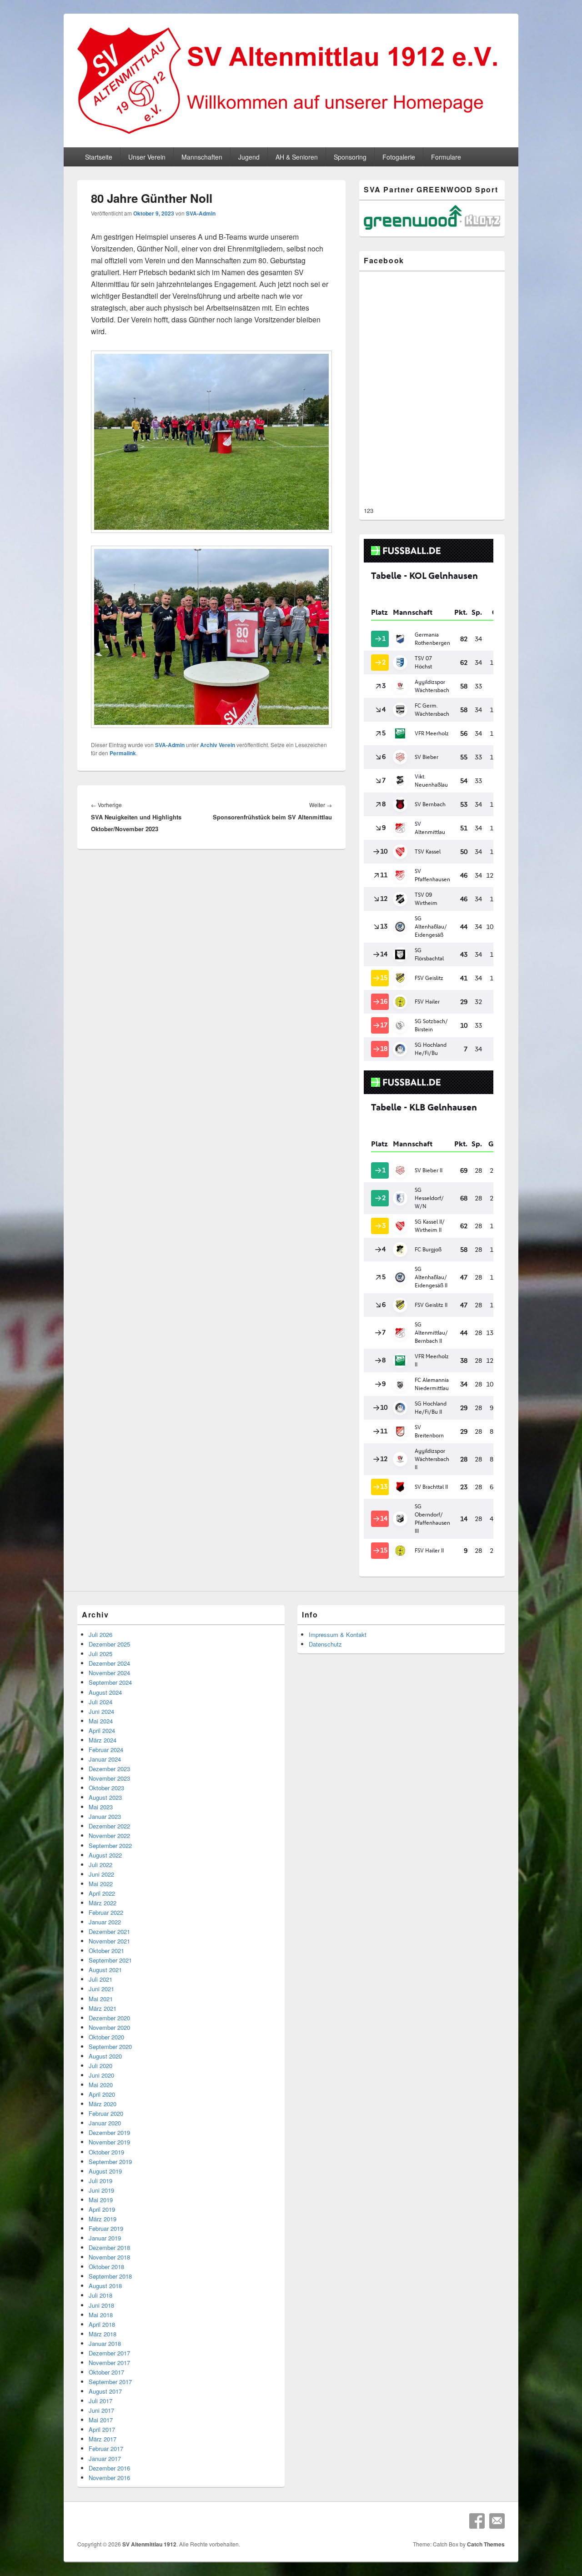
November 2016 (109, 2478)
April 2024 (102, 1730)
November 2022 (109, 1835)
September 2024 (110, 1682)
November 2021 (109, 1941)
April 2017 (102, 2429)
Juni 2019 (101, 2190)
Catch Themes (486, 2544)
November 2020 (109, 2027)
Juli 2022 (100, 1865)
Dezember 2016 (109, 2468)
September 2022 (110, 1845)
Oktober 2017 (106, 2372)
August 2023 (105, 1797)
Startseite (99, 157)
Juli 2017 (100, 2401)
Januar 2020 (105, 2123)
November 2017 (109, 2363)
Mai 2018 (101, 2315)
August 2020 (105, 2056)
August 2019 (105, 2171)
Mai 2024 (101, 1721)
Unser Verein (147, 157)
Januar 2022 (105, 1922)
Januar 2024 (105, 1759)
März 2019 (103, 2219)
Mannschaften (202, 157)
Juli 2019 (100, 2181)
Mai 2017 (101, 2420)
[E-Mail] (497, 2521)
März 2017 (103, 2439)
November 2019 (109, 2142)
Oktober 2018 (106, 2267)
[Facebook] (477, 2521)
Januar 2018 (105, 2343)
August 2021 (105, 1970)
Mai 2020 (101, 2085)
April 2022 (102, 1893)
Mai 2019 (101, 2200)
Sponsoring (350, 157)
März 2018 (103, 2334)
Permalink (123, 753)
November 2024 (109, 1673)
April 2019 (102, 2209)
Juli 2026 (100, 1634)
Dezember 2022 (109, 1826)
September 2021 (110, 1960)
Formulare (446, 157)
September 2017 (110, 2382)
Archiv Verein (218, 745)
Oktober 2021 (106, 1951)
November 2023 (109, 1778)
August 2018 (105, 2286)
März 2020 (103, 2104)
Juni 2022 (101, 1874)
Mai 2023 (101, 1807)
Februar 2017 (106, 2448)
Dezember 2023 (109, 1769)
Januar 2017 (105, 2458)
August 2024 (105, 1692)
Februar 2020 (106, 2113)
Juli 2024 (100, 1702)
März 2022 (103, 1903)
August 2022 (105, 1855)
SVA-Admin (201, 213)
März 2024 (103, 1740)
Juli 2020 (100, 2066)
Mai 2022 (101, 1884)
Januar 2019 (105, 2238)
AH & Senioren (297, 157)
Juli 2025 (100, 1654)
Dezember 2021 (109, 1931)
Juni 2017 (101, 2410)
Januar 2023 (105, 1816)
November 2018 (109, 2257)
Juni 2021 (101, 1989)
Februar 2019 (106, 2228)
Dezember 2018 (109, 2247)
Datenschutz (325, 1644)
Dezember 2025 (109, 1644)
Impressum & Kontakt (338, 1634)
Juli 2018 (100, 2295)
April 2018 (102, 2324)
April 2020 (102, 2094)
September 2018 (110, 2276)
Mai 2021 (101, 1999)
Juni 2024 (101, 1711)
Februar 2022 (106, 1912)
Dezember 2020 (109, 2018)
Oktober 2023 (106, 1788)
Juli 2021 (100, 1979)
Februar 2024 (106, 1750)
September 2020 (110, 2046)
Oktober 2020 (106, 2037)
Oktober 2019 (106, 2152)
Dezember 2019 (109, 2132)
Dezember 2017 (109, 2353)
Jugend (249, 157)
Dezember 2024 (109, 1663)
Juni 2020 (101, 2075)
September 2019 (110, 2162)
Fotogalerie (399, 157)
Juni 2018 (101, 2305)
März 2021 (103, 2008)
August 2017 (105, 2391)
